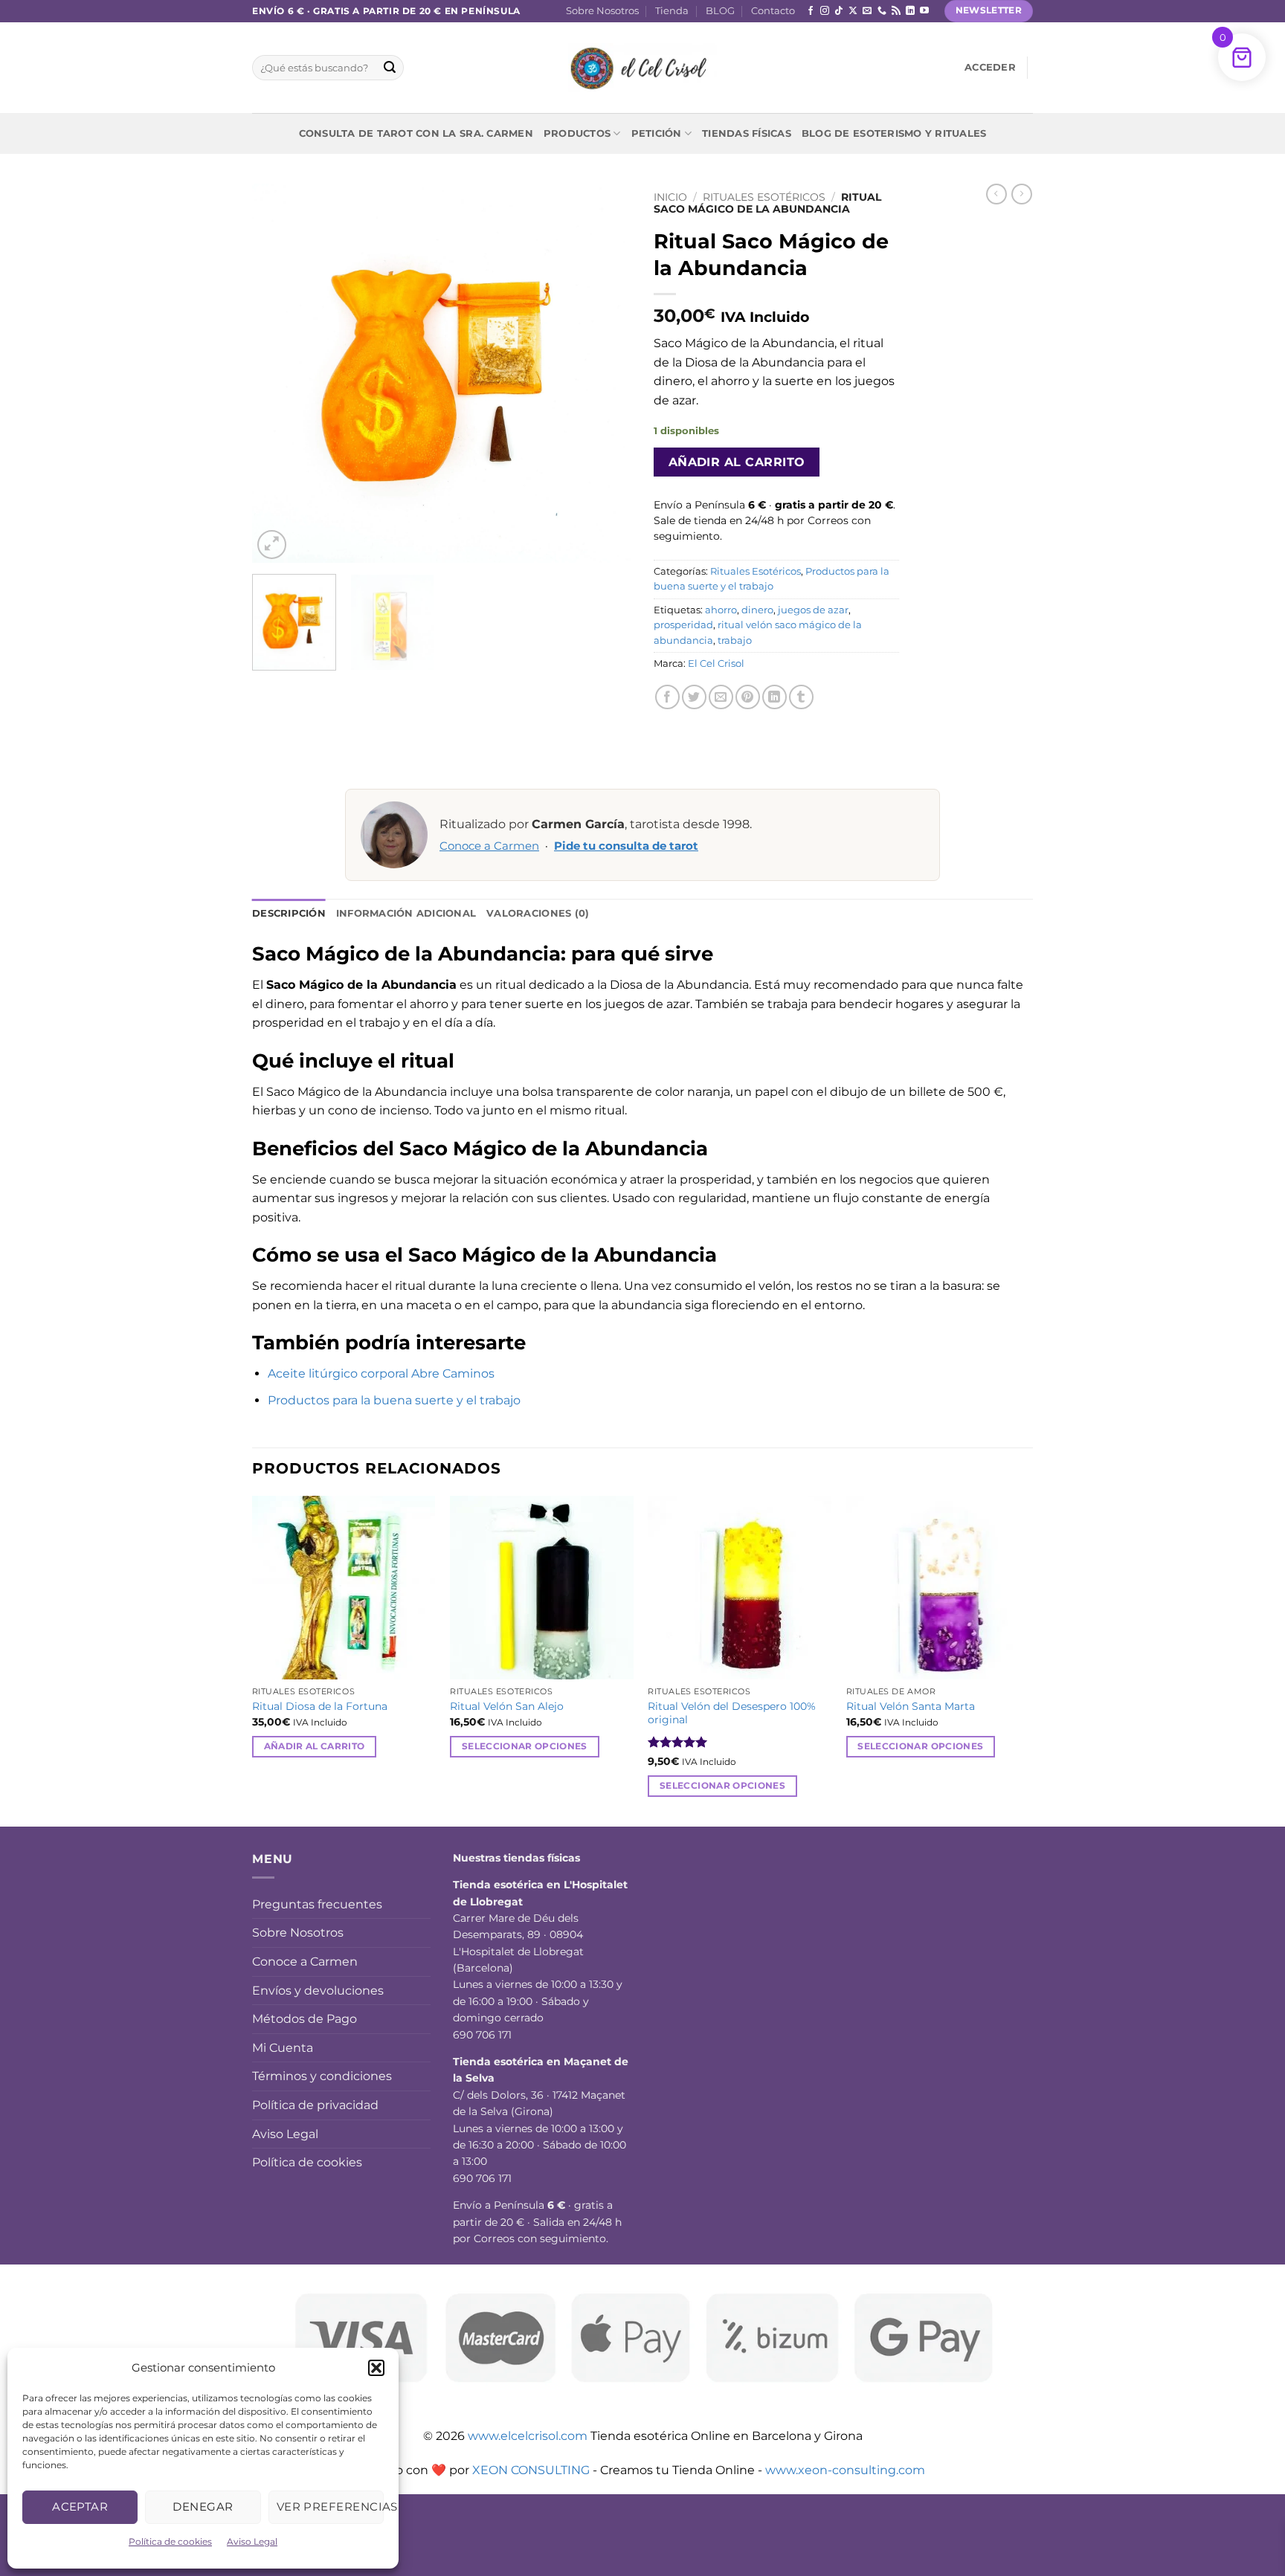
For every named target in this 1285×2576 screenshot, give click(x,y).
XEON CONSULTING (531, 2470)
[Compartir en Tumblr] (801, 697)
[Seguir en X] (853, 11)
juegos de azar (813, 610)
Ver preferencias (330, 2506)
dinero (757, 610)
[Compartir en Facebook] (667, 697)
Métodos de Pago (305, 2019)
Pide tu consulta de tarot (626, 846)
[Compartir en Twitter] (694, 697)
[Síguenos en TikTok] (839, 11)
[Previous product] (1022, 194)
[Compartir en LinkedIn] (774, 697)
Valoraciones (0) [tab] (538, 913)
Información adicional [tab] (406, 913)
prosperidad (683, 625)
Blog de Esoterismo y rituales (894, 133)
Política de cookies (170, 2541)
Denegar (203, 2506)
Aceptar (80, 2506)
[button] (376, 2368)
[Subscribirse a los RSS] (896, 11)
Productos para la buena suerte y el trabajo (394, 1400)
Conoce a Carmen (489, 846)
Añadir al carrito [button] (315, 1746)
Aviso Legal (252, 2541)
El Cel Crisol (716, 664)
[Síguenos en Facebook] (811, 11)
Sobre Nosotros (602, 11)
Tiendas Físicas (747, 133)
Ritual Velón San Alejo (507, 1706)
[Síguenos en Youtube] (924, 11)
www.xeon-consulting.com (845, 2470)
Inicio (670, 197)
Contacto (773, 11)
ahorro (721, 610)
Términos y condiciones (322, 2076)
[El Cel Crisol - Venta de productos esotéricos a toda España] (642, 68)
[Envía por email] (721, 697)
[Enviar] (390, 68)
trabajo (735, 640)
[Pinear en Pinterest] (748, 697)
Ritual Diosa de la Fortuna (320, 1706)
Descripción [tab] (289, 913)
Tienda (672, 11)
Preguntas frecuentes (317, 1904)
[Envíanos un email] (867, 11)
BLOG (720, 11)
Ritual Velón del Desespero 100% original (732, 1713)
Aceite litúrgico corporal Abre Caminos (381, 1373)
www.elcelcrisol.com (528, 2436)
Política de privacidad (315, 2105)
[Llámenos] (882, 11)
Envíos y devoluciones (318, 1991)
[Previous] (278, 373)
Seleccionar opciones (525, 1746)
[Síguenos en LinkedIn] (910, 11)
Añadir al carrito (737, 462)
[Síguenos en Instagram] (825, 11)
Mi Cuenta (283, 2048)
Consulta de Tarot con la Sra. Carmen (416, 133)
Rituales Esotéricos (764, 197)
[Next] (605, 373)
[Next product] (996, 194)
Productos (577, 133)
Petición (657, 133)
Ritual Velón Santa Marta (911, 1706)
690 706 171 (482, 2035)
